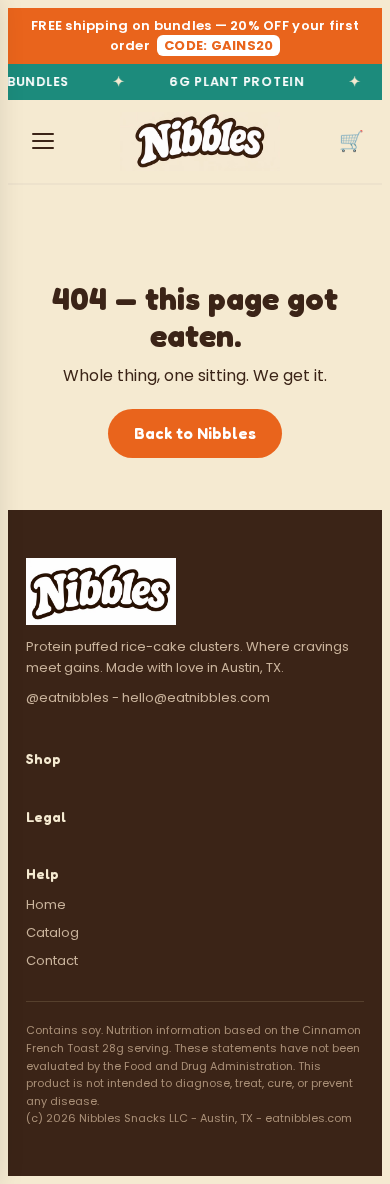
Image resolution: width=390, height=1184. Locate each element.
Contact (52, 960)
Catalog (52, 932)
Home (46, 904)
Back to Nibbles (195, 433)
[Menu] (43, 141)
